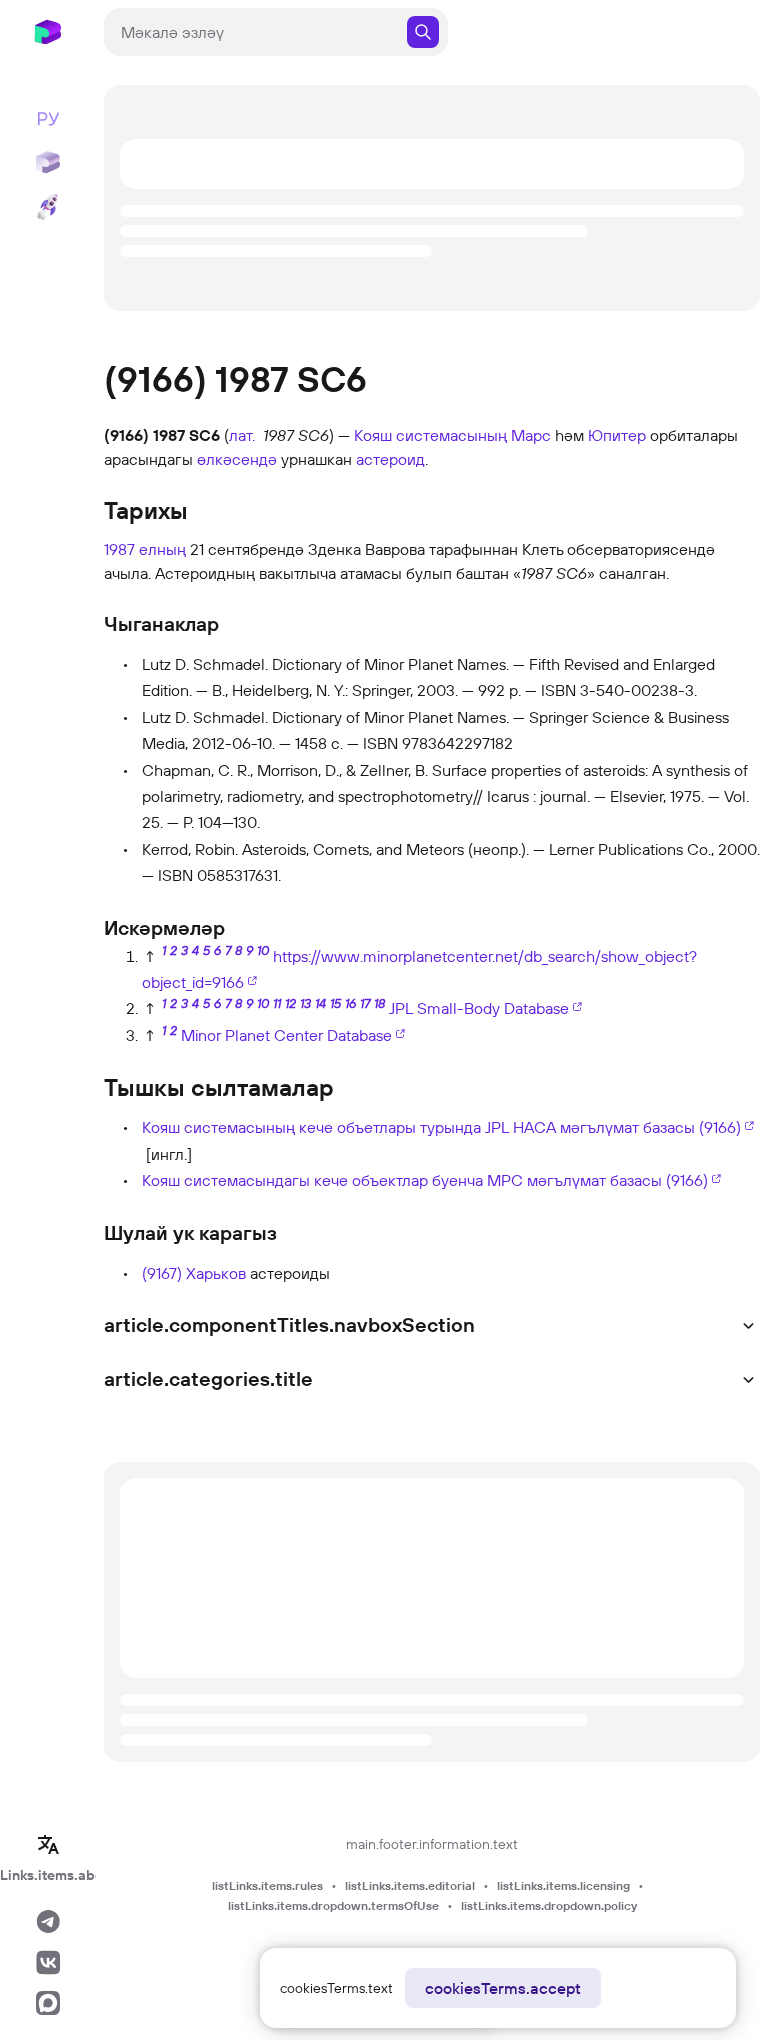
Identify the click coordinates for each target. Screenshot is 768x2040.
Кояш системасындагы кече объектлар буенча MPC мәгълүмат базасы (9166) (425, 1180)
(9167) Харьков (194, 1273)
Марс (531, 435)
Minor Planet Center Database (286, 1035)
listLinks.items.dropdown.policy (549, 1905)
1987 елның (145, 549)
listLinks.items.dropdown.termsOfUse (333, 1905)
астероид (390, 459)
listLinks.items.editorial (410, 1885)
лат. (242, 435)
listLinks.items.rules (267, 1885)
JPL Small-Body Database (479, 1008)
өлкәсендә (237, 459)
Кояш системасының (430, 435)
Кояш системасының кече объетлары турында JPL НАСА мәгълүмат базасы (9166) (441, 1127)
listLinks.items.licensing (563, 1885)
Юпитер (617, 435)
